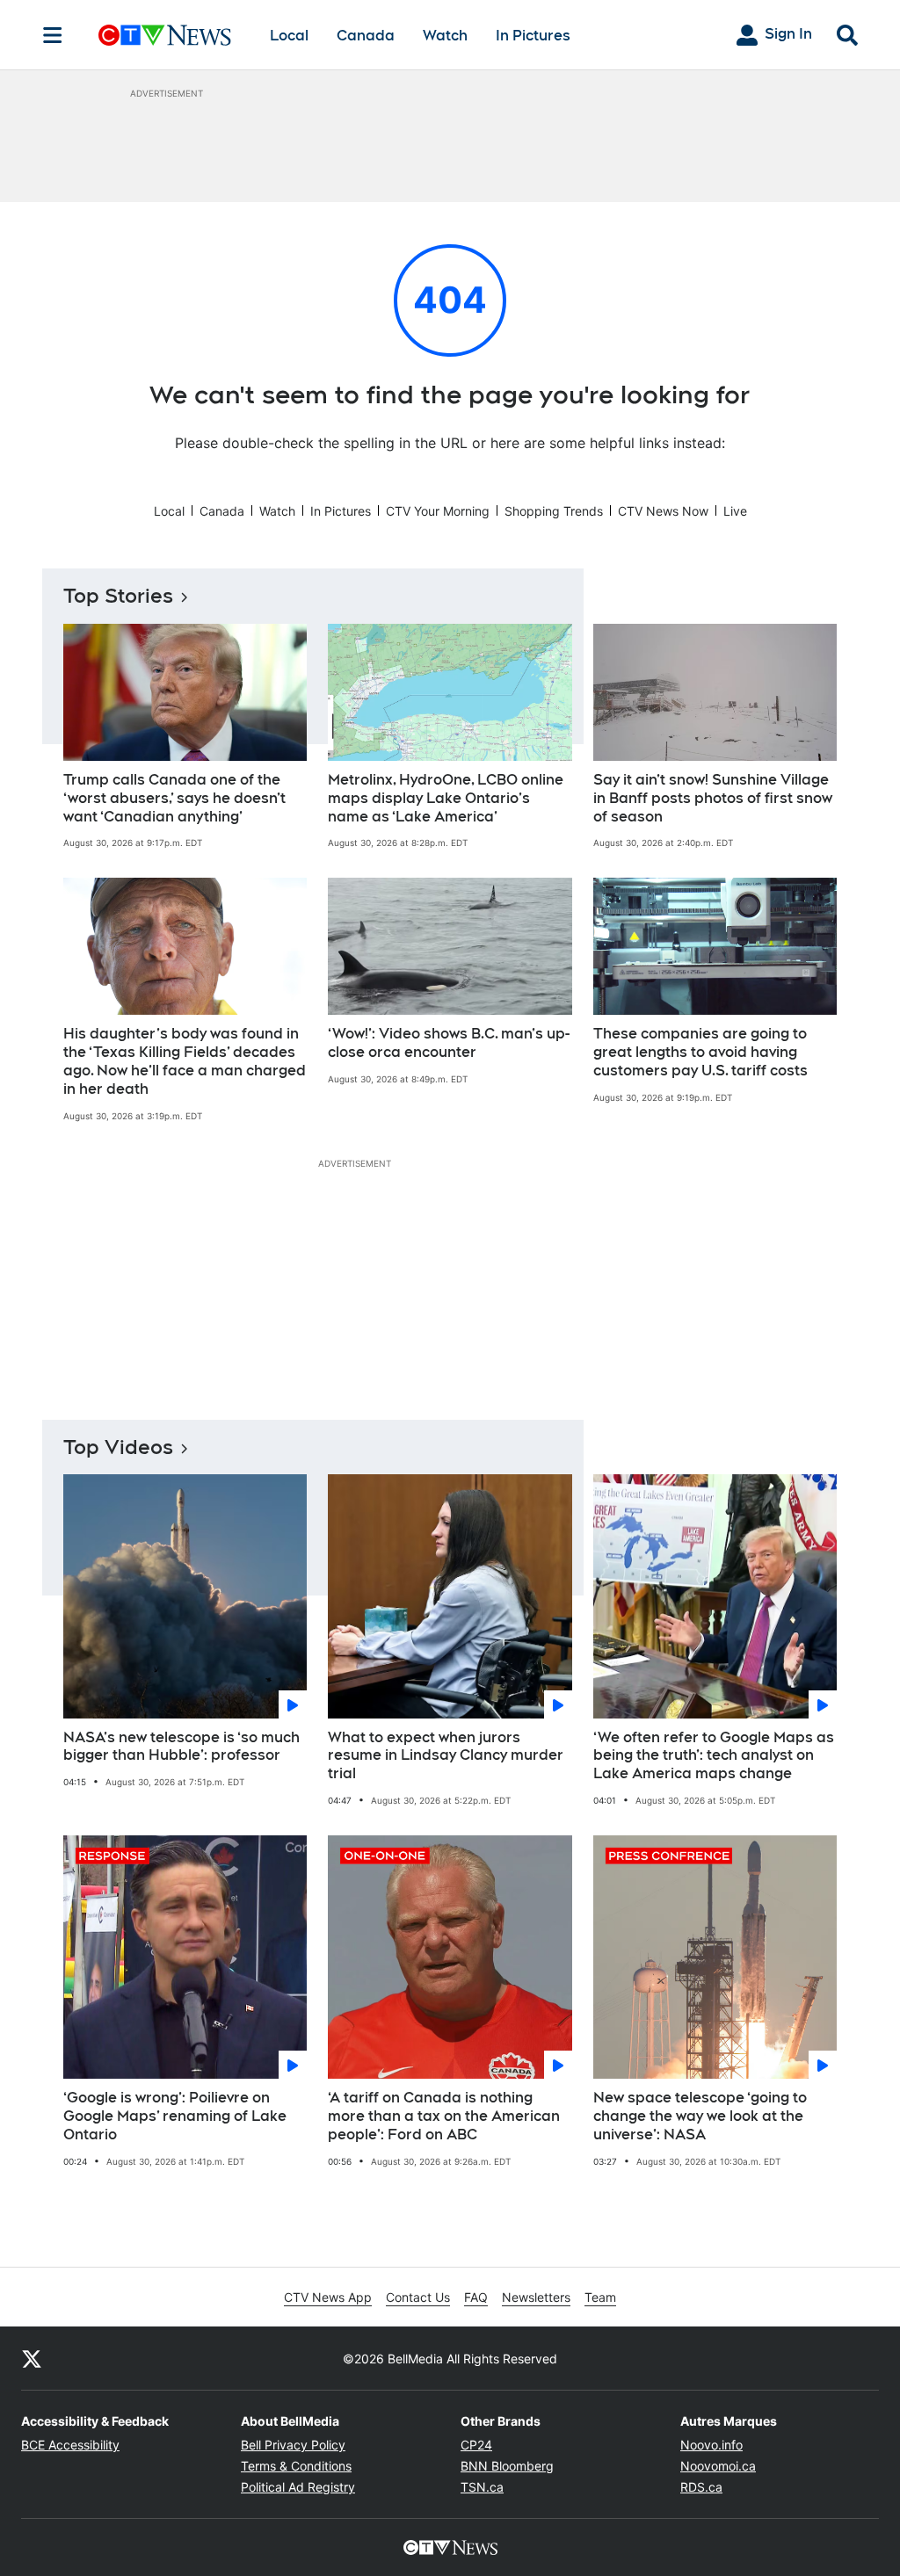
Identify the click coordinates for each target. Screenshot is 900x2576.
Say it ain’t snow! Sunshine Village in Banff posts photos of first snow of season (713, 798)
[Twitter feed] (32, 2358)
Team (600, 2297)
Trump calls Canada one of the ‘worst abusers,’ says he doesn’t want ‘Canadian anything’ (174, 798)
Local (289, 36)
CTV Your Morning (438, 511)
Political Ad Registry (298, 2487)
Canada (366, 36)
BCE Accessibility (70, 2445)
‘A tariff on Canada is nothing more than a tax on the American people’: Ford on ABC (444, 2116)
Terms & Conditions (296, 2466)
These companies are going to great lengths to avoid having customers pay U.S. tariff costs (700, 1052)
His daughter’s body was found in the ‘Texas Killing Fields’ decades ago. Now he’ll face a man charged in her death (185, 1061)
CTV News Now (663, 511)
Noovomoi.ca (718, 2466)
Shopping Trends (554, 511)
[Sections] (53, 35)
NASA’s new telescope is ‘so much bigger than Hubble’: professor (181, 1747)
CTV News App (328, 2297)
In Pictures (533, 36)
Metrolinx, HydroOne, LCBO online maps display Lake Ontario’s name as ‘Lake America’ (446, 798)
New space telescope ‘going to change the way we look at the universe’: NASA (700, 2116)
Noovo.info (711, 2445)
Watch (445, 36)
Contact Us (418, 2297)
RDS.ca (701, 2487)
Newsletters (536, 2297)
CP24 (476, 2445)
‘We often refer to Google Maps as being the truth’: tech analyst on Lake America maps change (714, 1756)
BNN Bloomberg (507, 2466)
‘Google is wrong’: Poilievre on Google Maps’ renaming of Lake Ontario (175, 2116)
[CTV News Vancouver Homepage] (165, 35)
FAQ (476, 2297)
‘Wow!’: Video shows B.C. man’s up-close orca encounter (449, 1043)
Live (735, 511)
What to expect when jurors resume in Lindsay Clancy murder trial (446, 1756)
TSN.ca (482, 2487)
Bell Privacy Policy (293, 2445)
